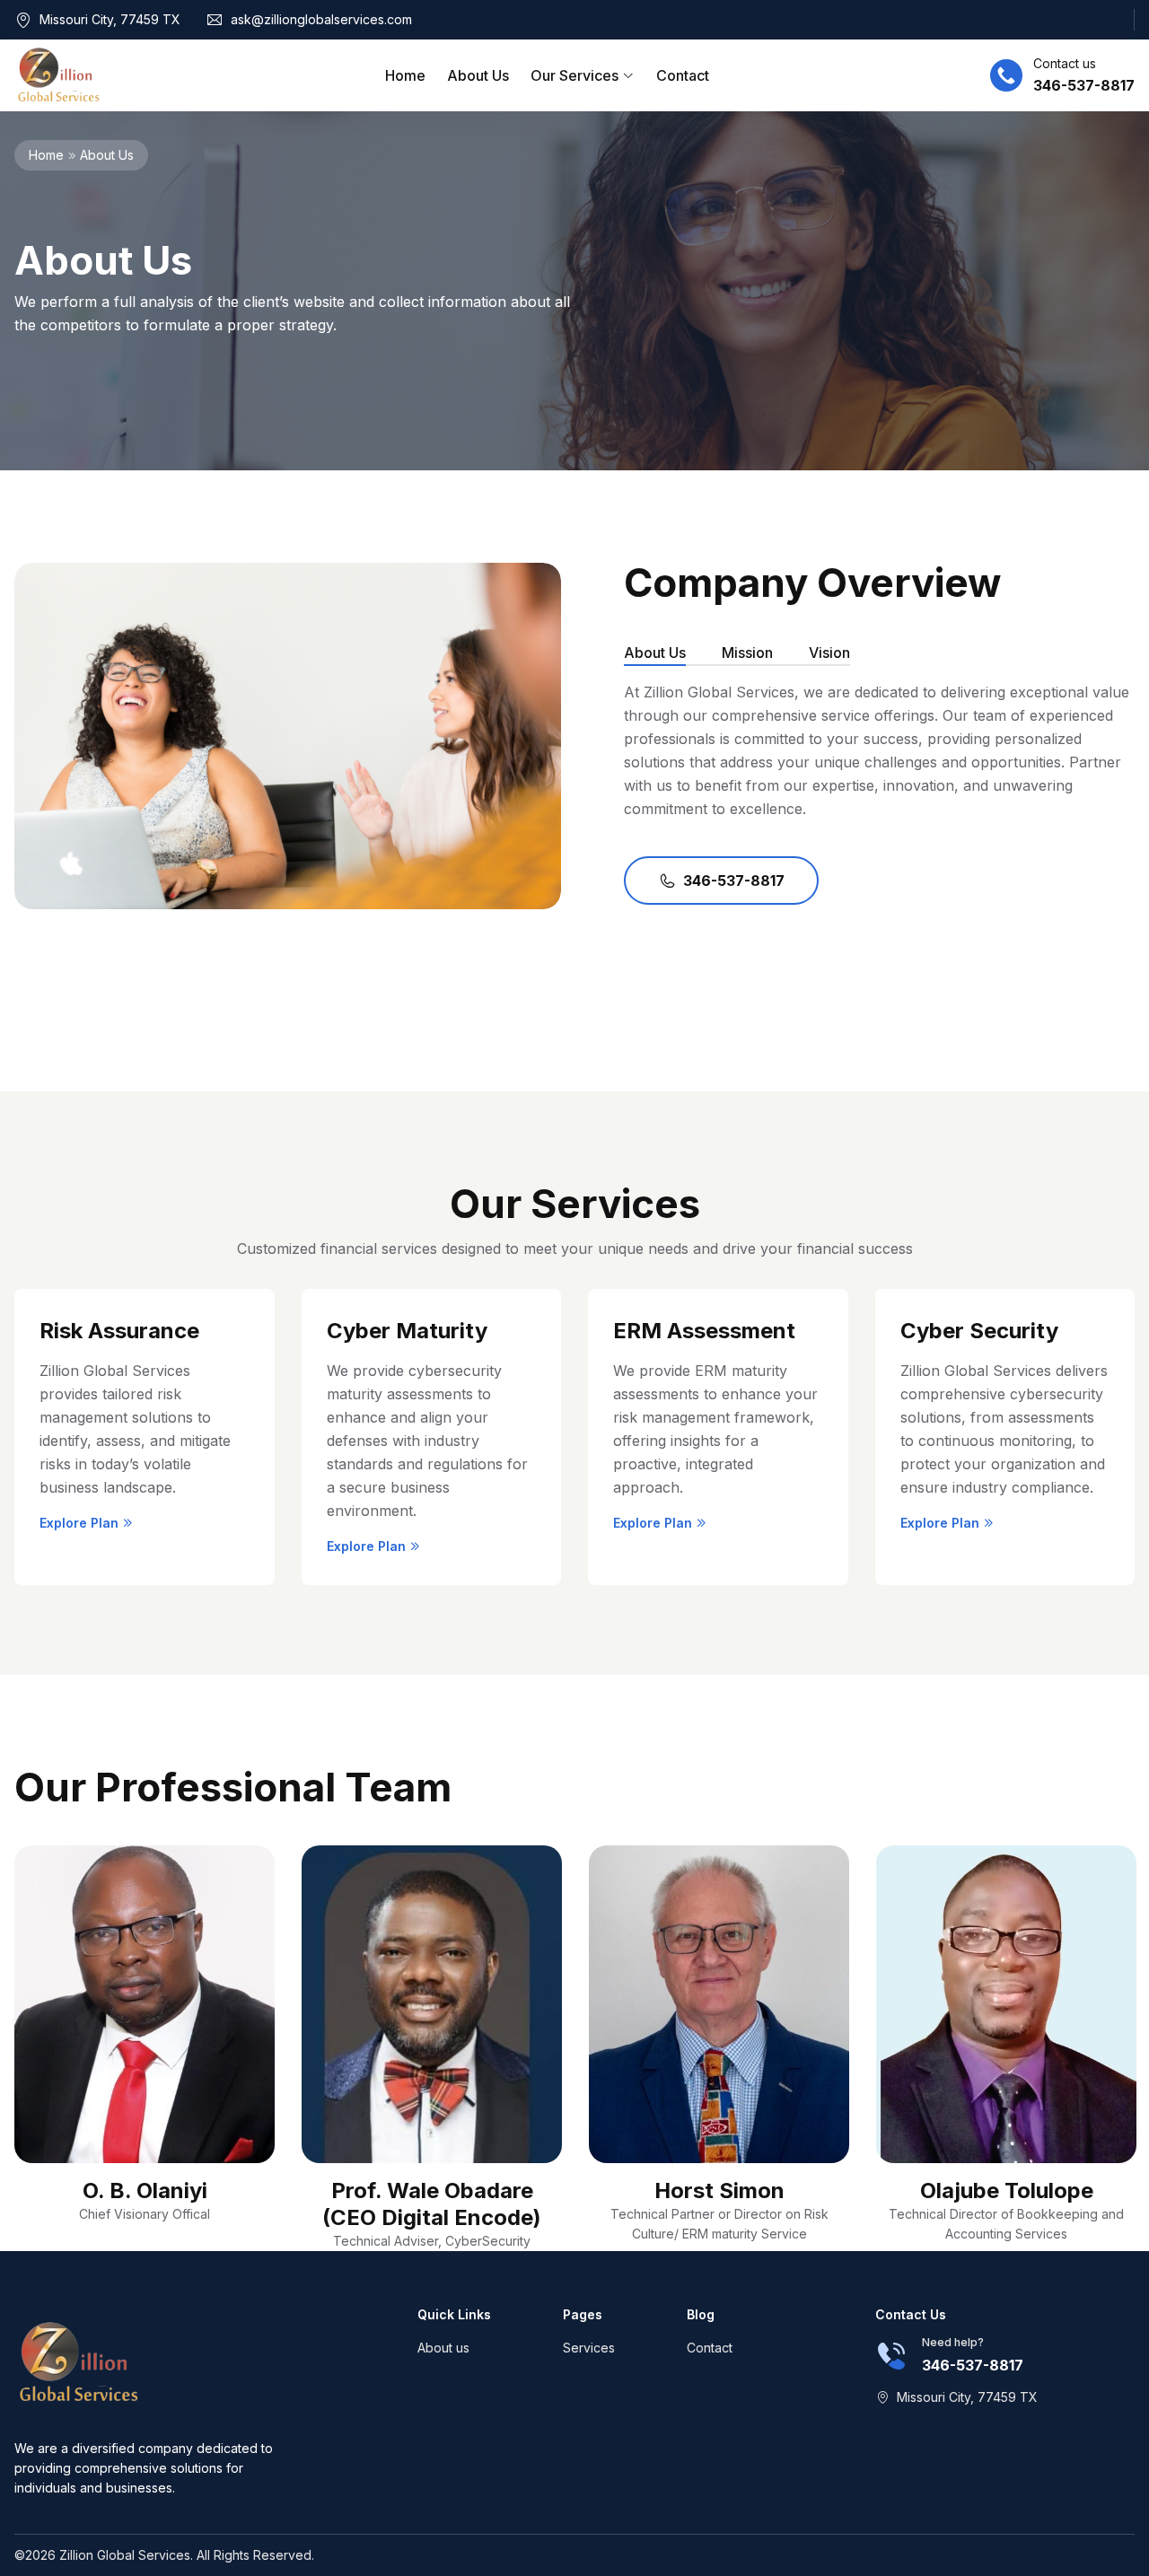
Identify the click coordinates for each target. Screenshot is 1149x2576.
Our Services (576, 75)
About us (443, 2348)
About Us (478, 75)
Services (589, 2348)
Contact (683, 75)
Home (405, 75)
